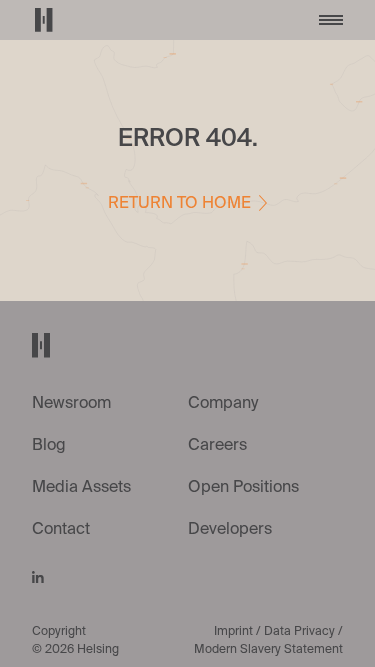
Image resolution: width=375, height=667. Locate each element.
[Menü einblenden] (331, 20)
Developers (230, 530)
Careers (217, 446)
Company (223, 404)
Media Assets (81, 488)
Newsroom (71, 404)
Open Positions (243, 488)
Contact (61, 530)
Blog (49, 446)
